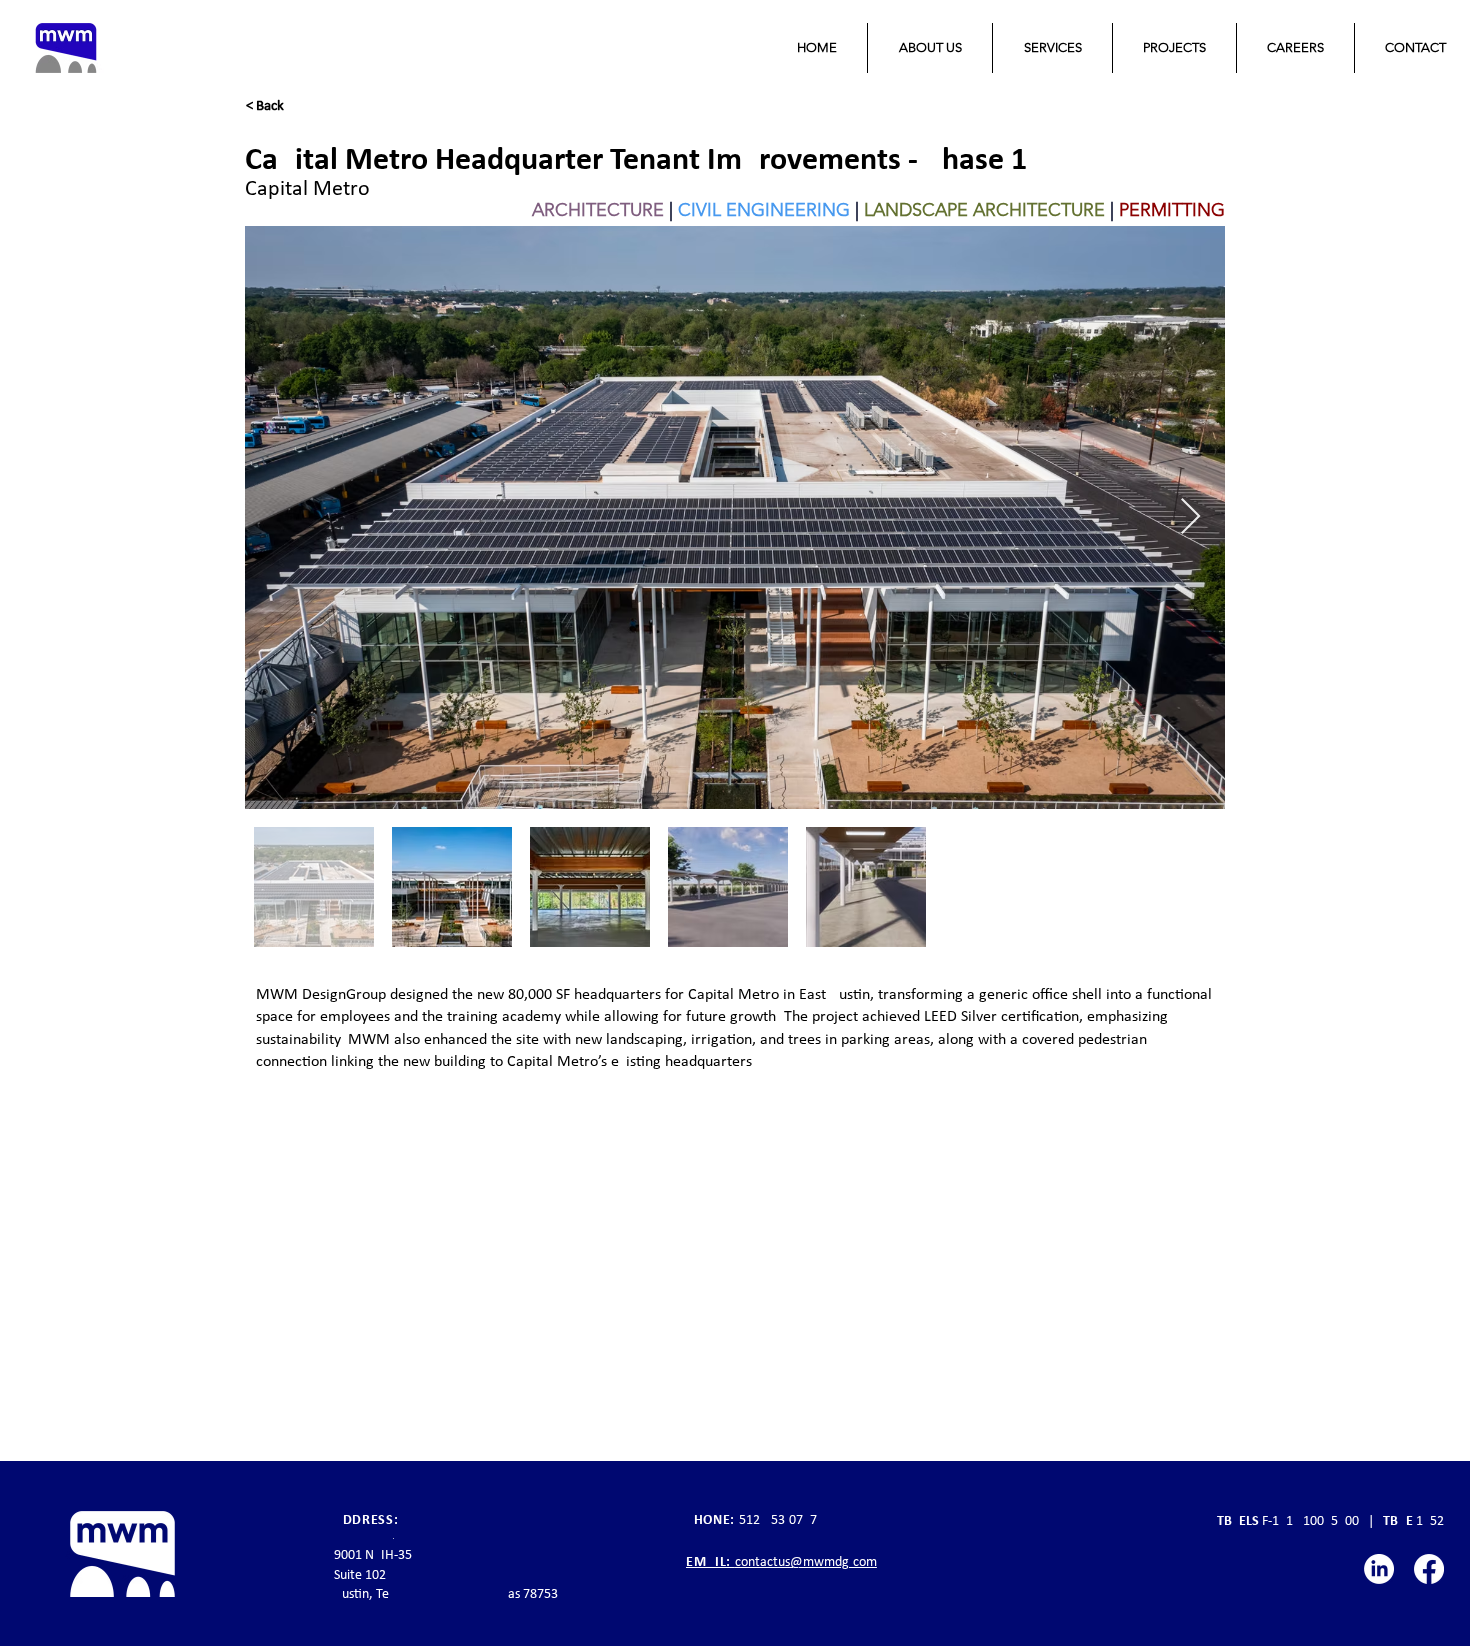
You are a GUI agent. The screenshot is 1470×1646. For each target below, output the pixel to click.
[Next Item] (1190, 517)
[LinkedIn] (1379, 1569)
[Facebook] (1429, 1569)
